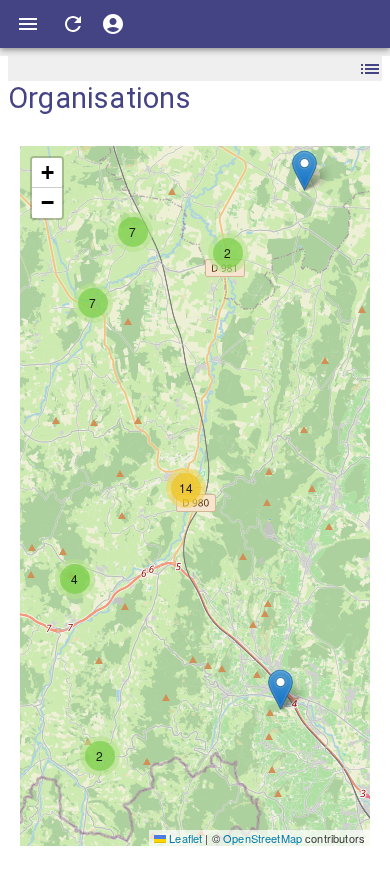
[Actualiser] (73, 24)
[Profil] (113, 24)
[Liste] (370, 69)
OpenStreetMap (262, 838)
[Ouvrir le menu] (28, 24)
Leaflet (184, 838)
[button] (100, 756)
